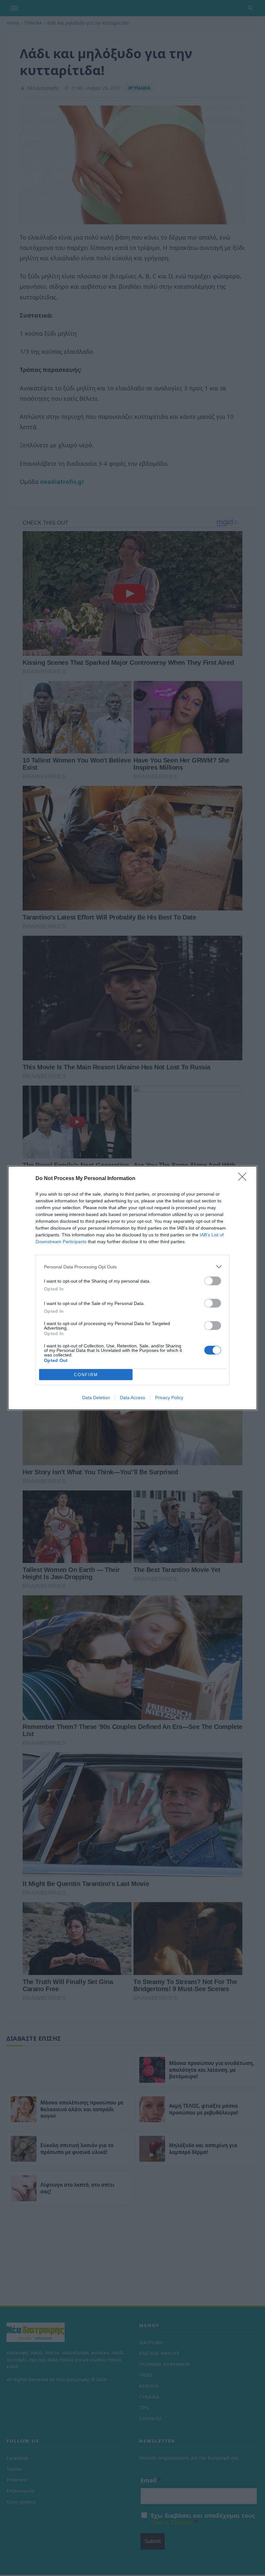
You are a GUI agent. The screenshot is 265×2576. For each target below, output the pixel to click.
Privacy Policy (169, 1398)
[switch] (213, 1281)
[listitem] (132, 1267)
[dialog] (132, 1288)
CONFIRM (86, 1375)
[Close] (244, 1179)
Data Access (132, 1398)
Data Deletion (96, 1398)
